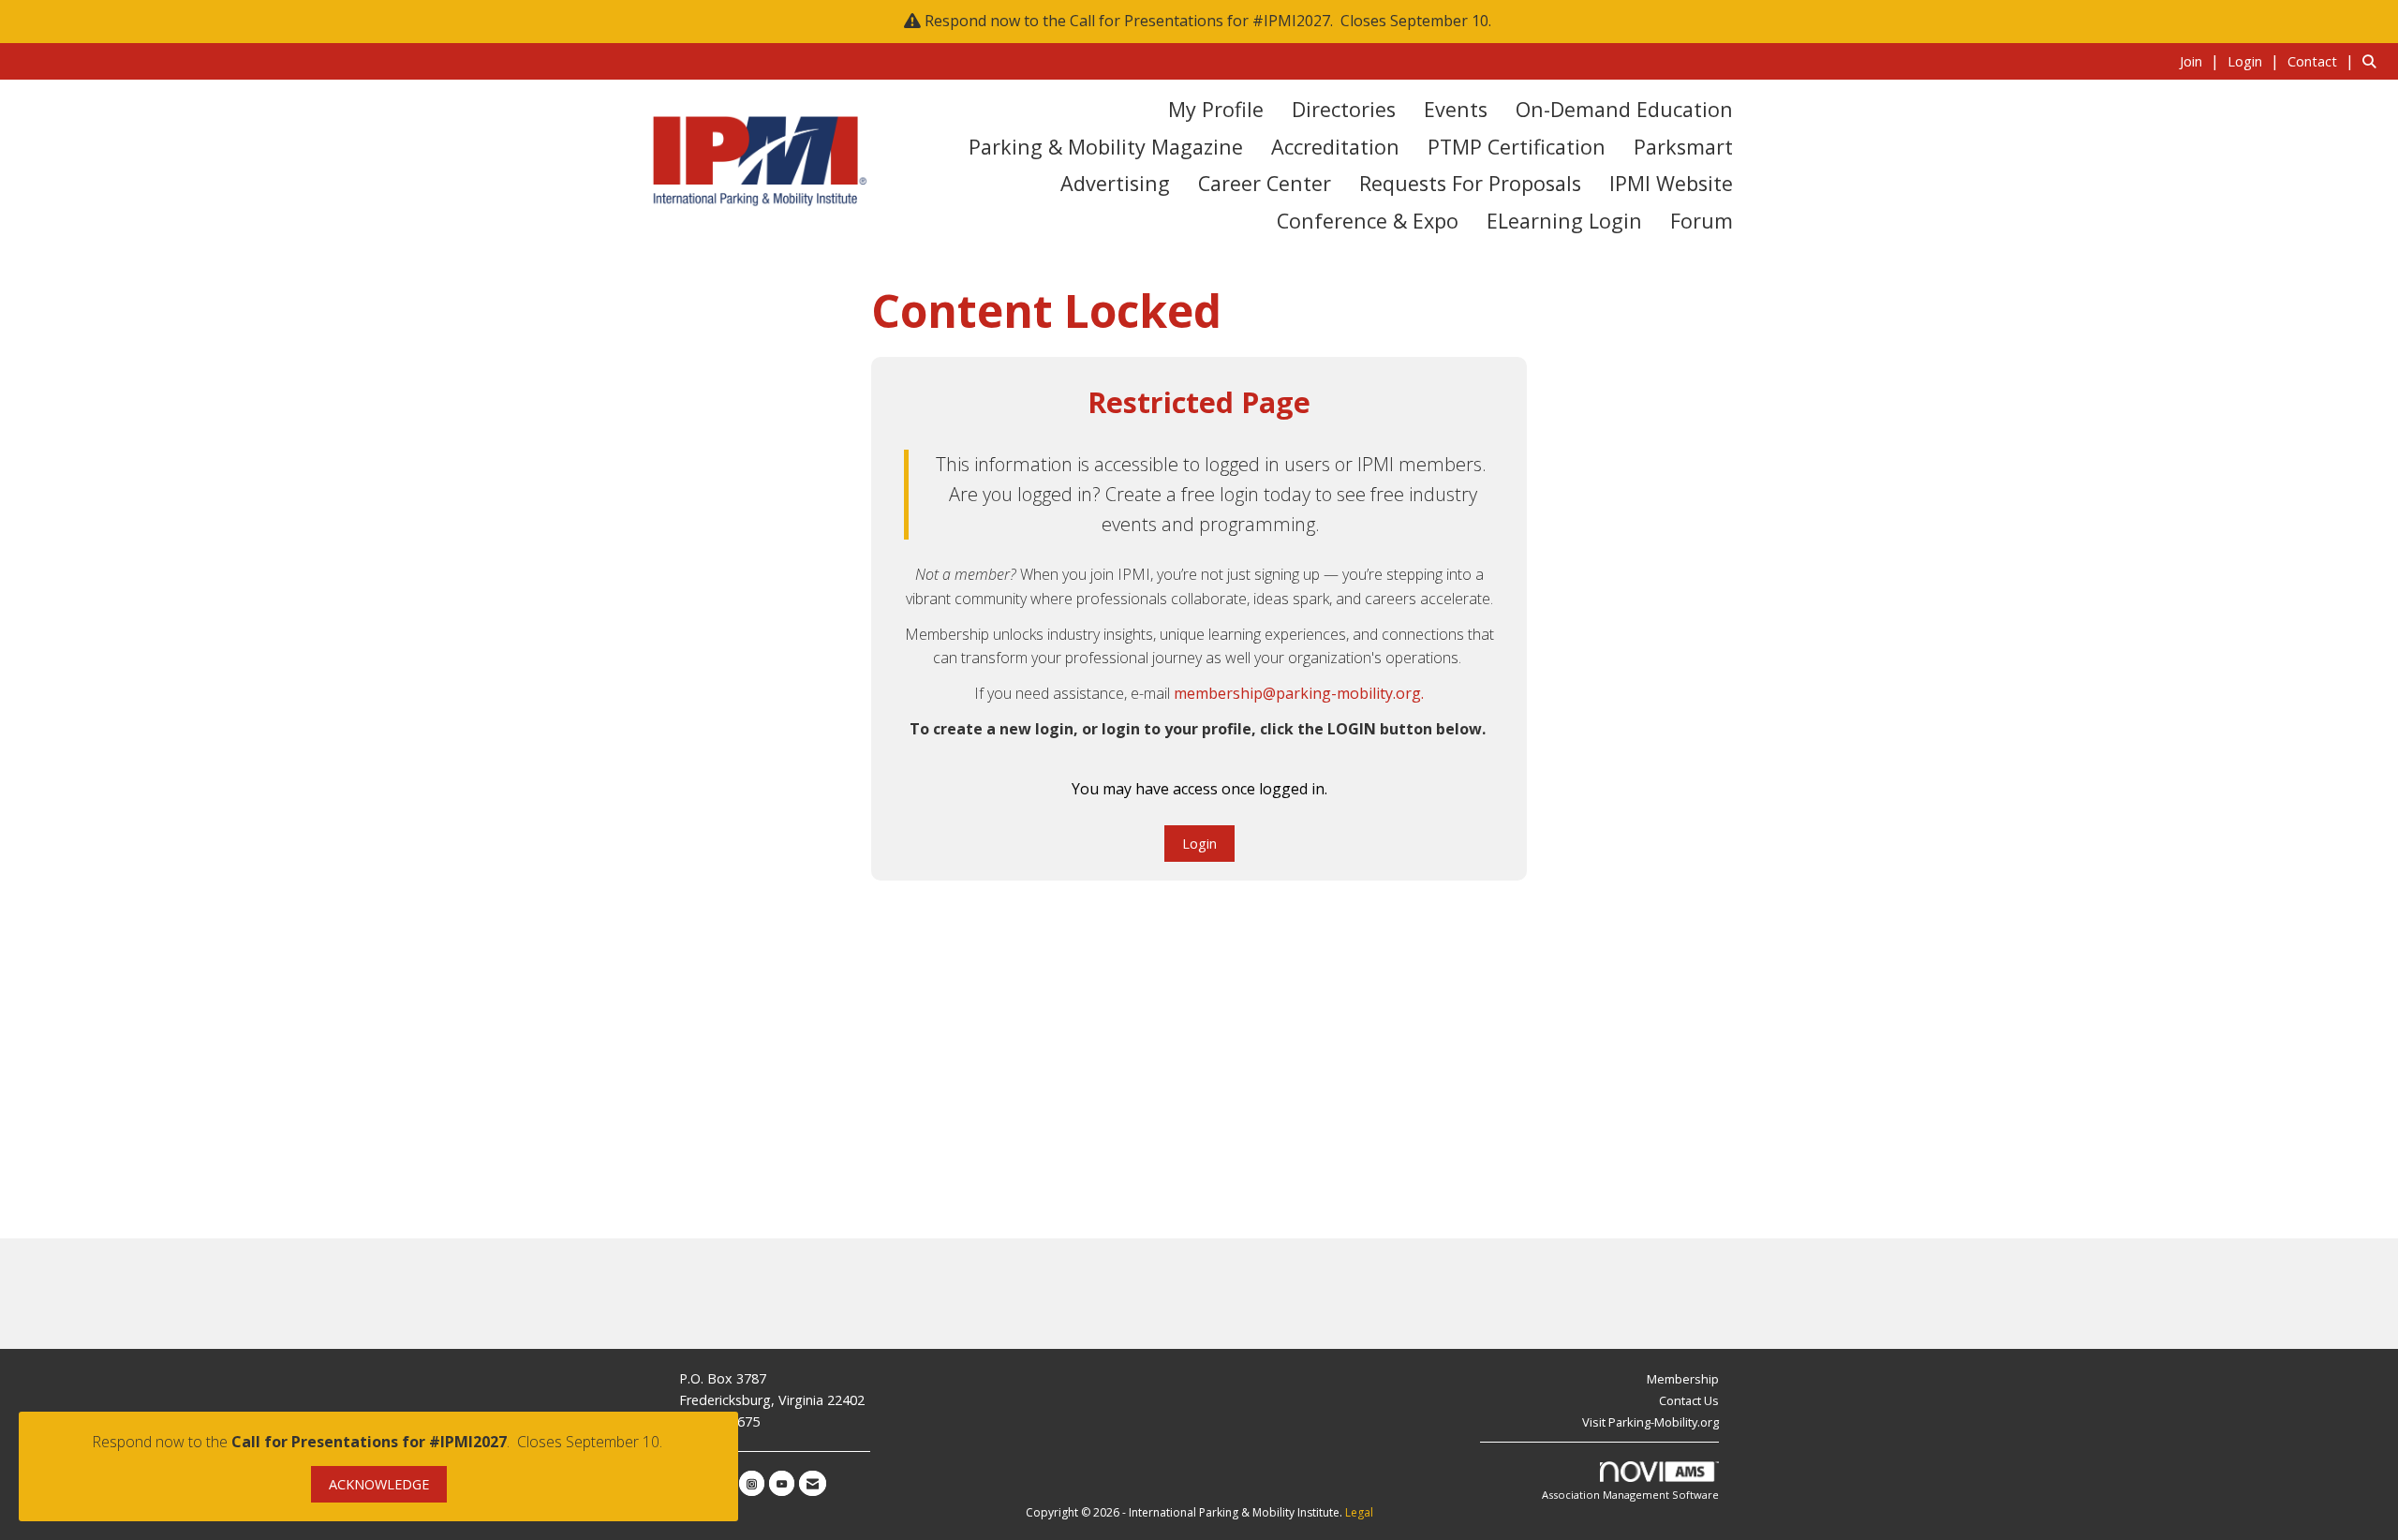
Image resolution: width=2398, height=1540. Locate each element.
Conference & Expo (1368, 221)
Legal (1359, 1512)
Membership (1683, 1379)
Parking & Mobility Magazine (1106, 147)
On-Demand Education (1624, 109)
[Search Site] (2373, 61)
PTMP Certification (1517, 147)
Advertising (1115, 183)
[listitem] (2202, 61)
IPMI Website (1671, 183)
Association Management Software (1630, 1495)
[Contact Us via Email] (813, 1483)
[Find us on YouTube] (782, 1483)
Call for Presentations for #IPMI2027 (1200, 21)
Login (1199, 844)
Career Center (1265, 183)
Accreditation (1335, 147)
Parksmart (1683, 147)
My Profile (1216, 109)
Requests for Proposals (1470, 183)
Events (1456, 109)
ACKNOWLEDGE (379, 1484)
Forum (1702, 221)
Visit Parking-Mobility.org (1650, 1422)
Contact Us (1689, 1400)
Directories (1344, 109)
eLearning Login (1564, 221)
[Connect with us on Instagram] (752, 1483)
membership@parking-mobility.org (1297, 693)
